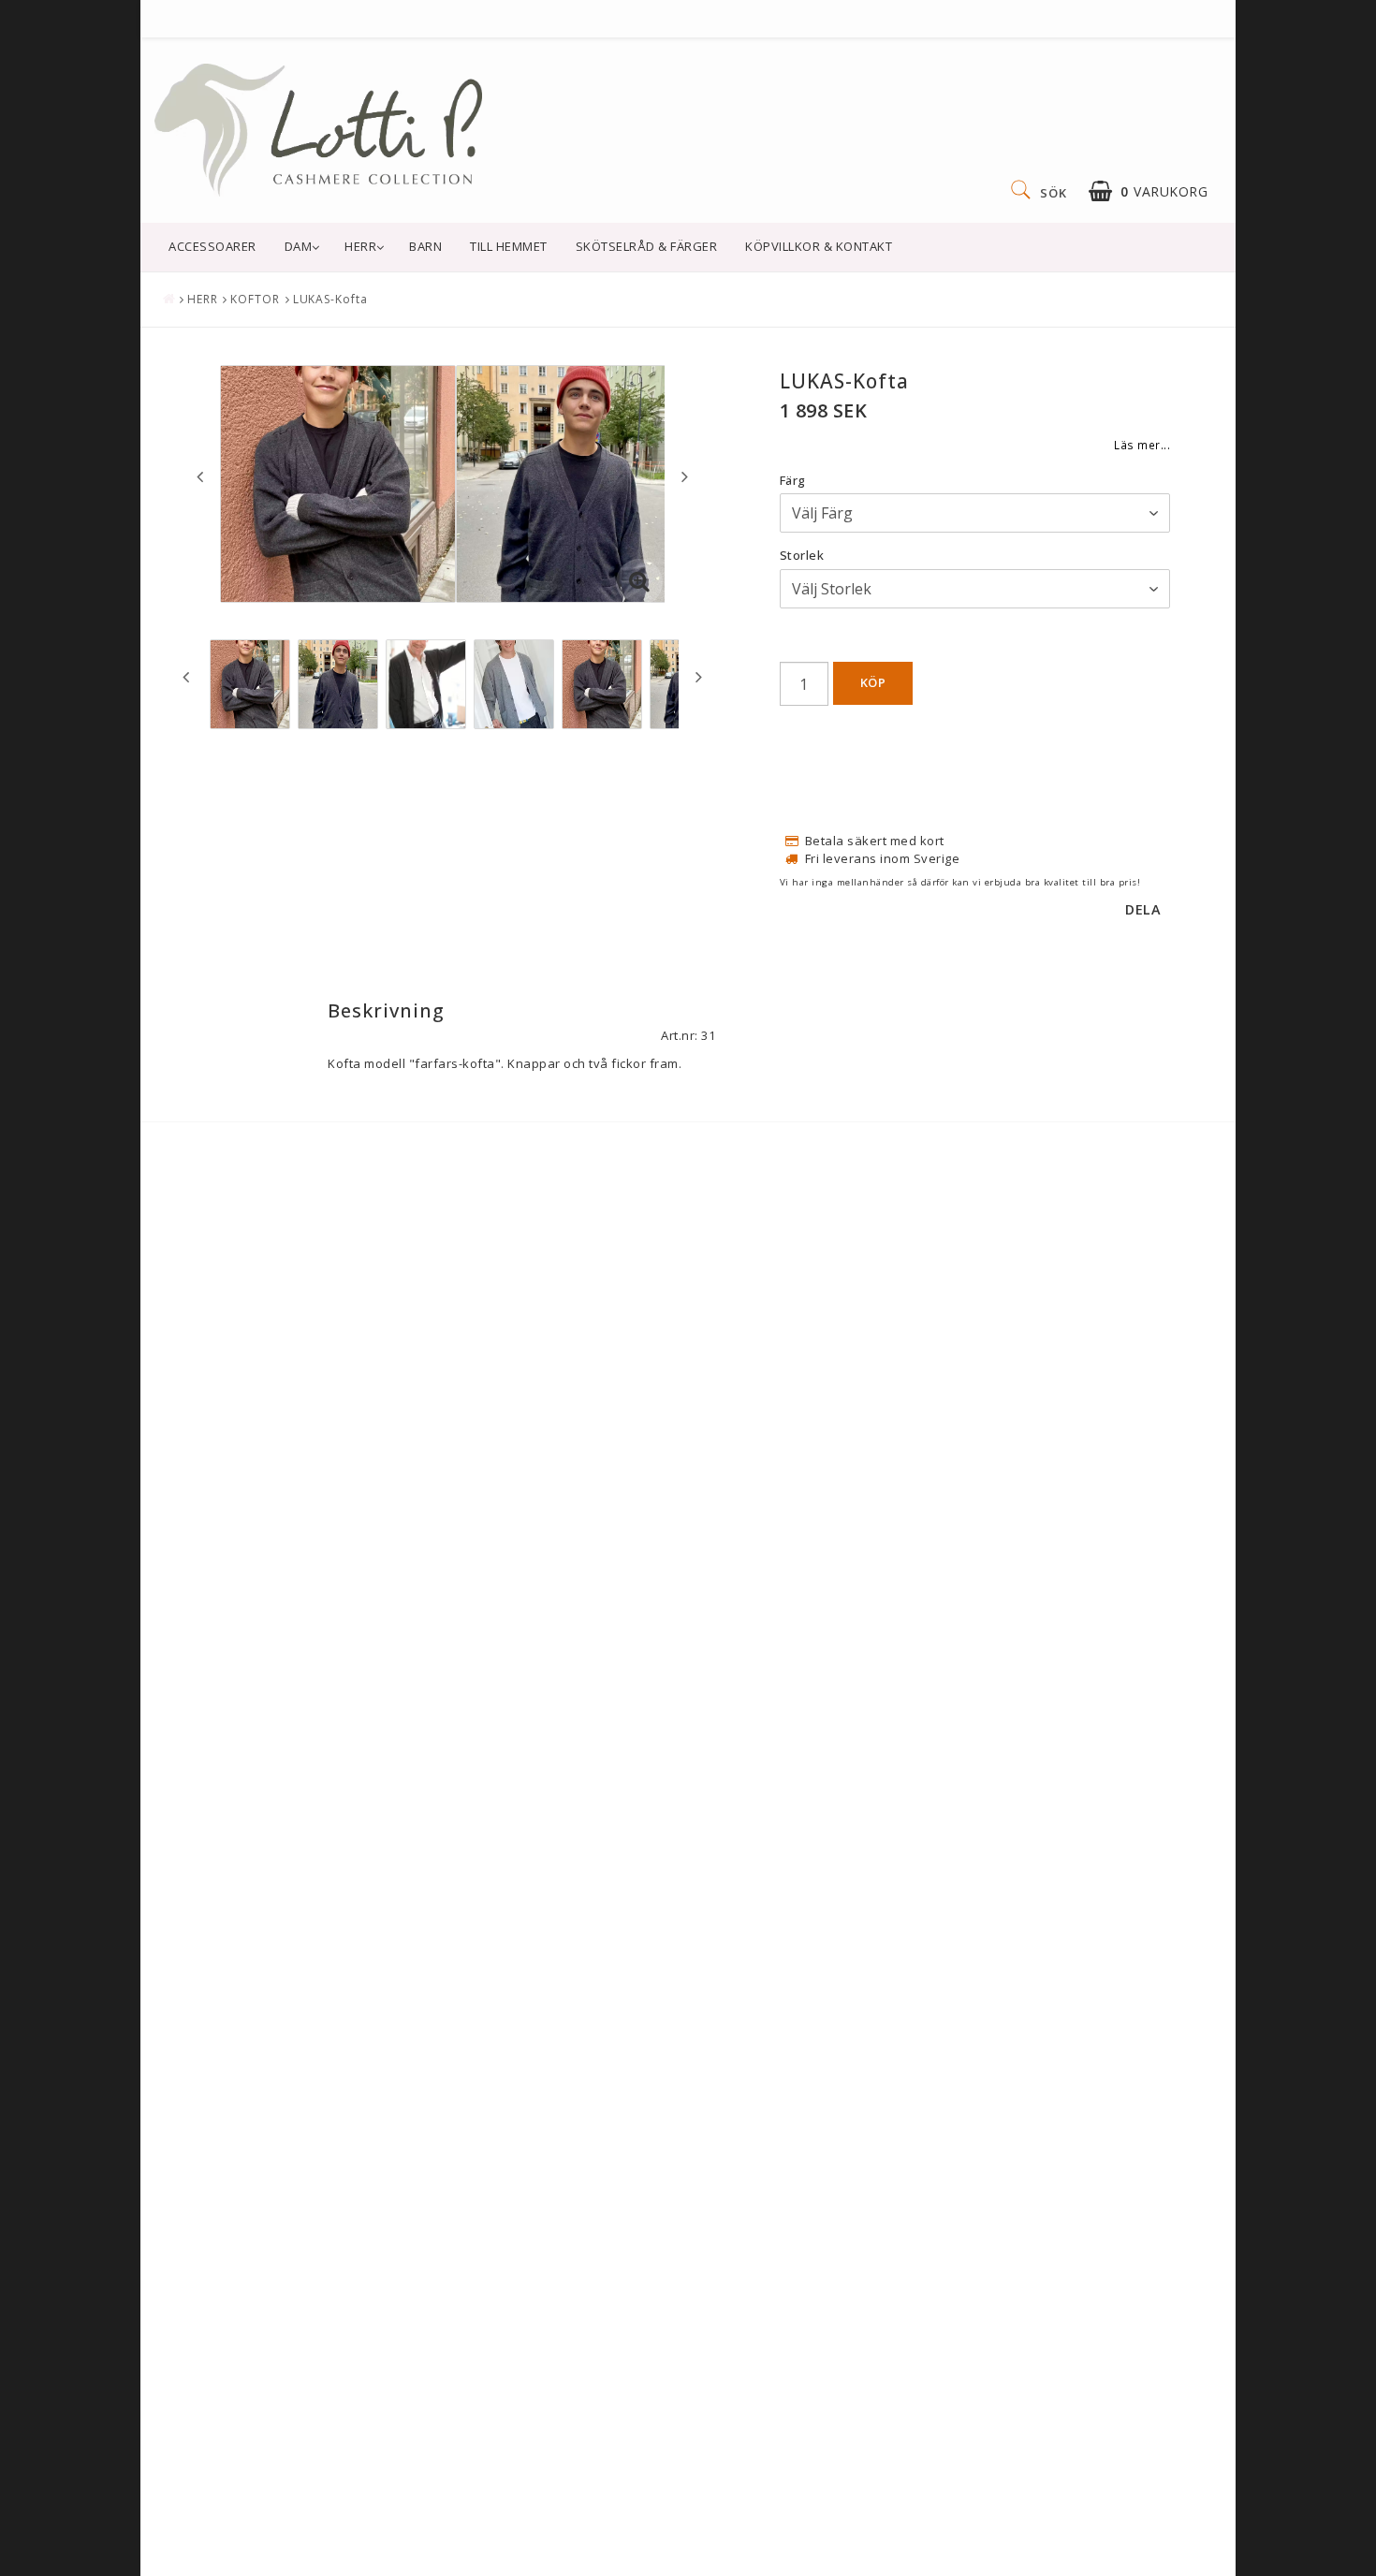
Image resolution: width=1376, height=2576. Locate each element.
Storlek (802, 555)
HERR (360, 246)
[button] (1148, 191)
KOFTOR (255, 299)
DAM (299, 246)
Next (685, 476)
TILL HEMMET (509, 246)
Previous (200, 476)
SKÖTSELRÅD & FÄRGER (647, 246)
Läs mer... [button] (1142, 445)
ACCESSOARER (212, 246)
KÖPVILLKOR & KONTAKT (819, 246)
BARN (425, 246)
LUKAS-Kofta (330, 299)
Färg (793, 480)
